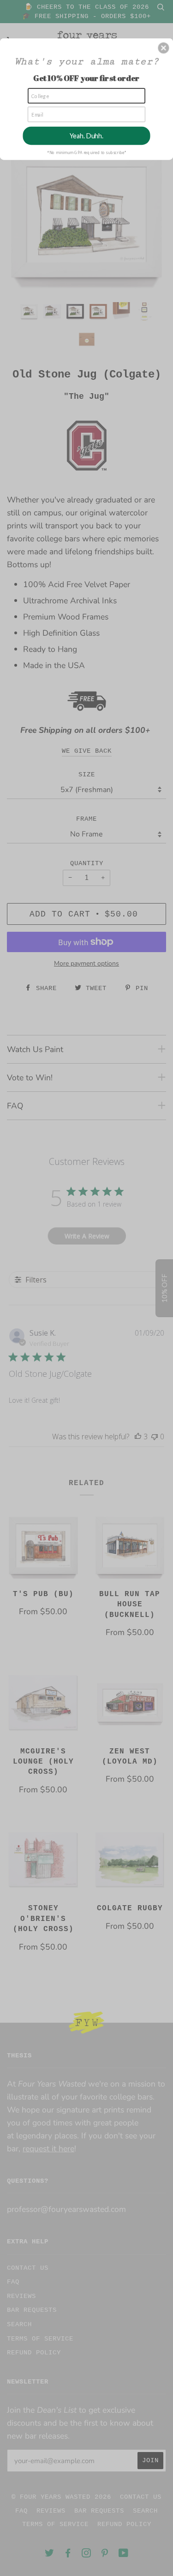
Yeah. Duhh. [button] (86, 135)
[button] (163, 48)
